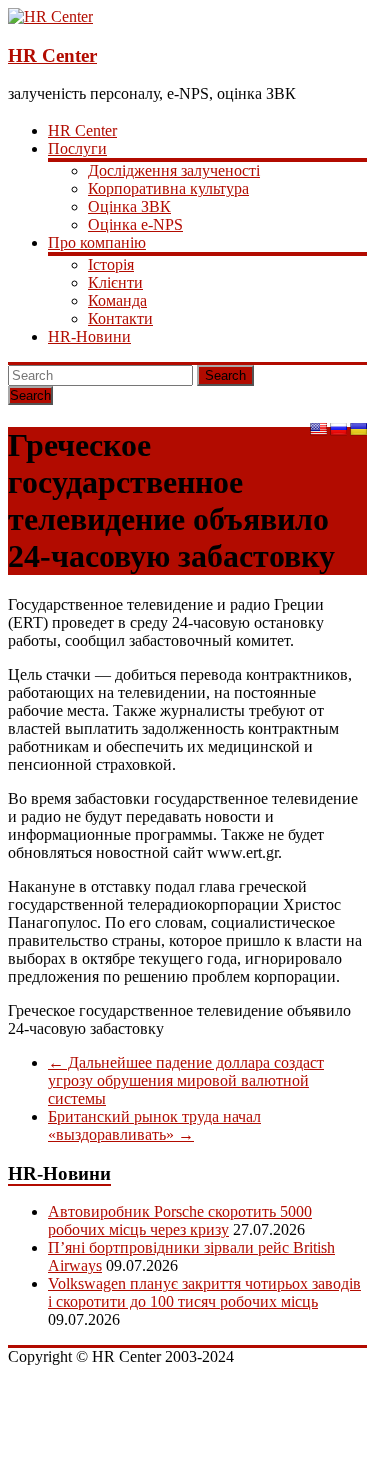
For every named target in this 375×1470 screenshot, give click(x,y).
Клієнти (115, 282)
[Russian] (338, 429)
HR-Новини (89, 336)
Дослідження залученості (174, 170)
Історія (111, 264)
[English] (318, 429)
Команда (117, 300)
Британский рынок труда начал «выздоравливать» (154, 1125)
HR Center (52, 55)
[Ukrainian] (358, 429)
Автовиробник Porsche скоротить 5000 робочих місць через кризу (180, 1220)
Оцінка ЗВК (129, 206)
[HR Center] (50, 16)
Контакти (120, 318)
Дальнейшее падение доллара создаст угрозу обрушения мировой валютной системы (186, 1080)
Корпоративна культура (168, 188)
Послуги (77, 148)
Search (225, 375)
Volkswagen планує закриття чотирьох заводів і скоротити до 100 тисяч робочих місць (204, 1292)
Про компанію (97, 242)
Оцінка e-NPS (135, 224)
